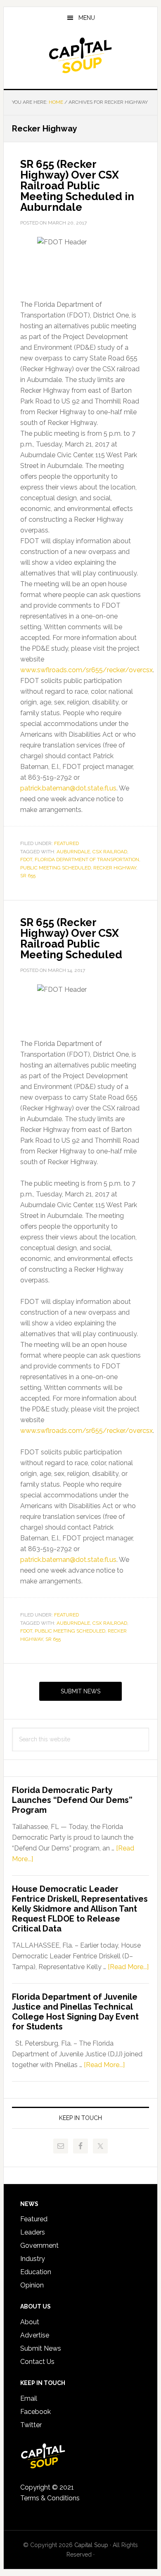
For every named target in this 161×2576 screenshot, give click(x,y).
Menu (87, 18)
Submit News (80, 1691)
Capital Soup (80, 55)
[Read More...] (128, 1967)
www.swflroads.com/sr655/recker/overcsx (86, 670)
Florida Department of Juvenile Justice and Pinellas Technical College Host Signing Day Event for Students (75, 2012)
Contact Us (37, 2362)
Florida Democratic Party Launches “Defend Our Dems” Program (72, 1800)
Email (29, 2398)
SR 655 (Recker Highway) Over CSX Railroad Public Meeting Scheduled (71, 938)
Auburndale (73, 852)
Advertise (35, 2335)
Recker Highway (115, 868)
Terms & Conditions (50, 2498)
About (30, 2322)
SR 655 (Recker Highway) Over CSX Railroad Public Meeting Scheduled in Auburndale (77, 186)
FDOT (26, 859)
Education (36, 2272)
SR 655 (28, 876)
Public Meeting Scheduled (56, 868)
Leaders (33, 2232)
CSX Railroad (110, 852)
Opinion (32, 2285)
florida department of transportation (87, 859)
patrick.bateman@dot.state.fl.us (68, 788)
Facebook (36, 2412)
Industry (33, 2259)
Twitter (31, 2425)
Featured (66, 843)
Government (39, 2245)
